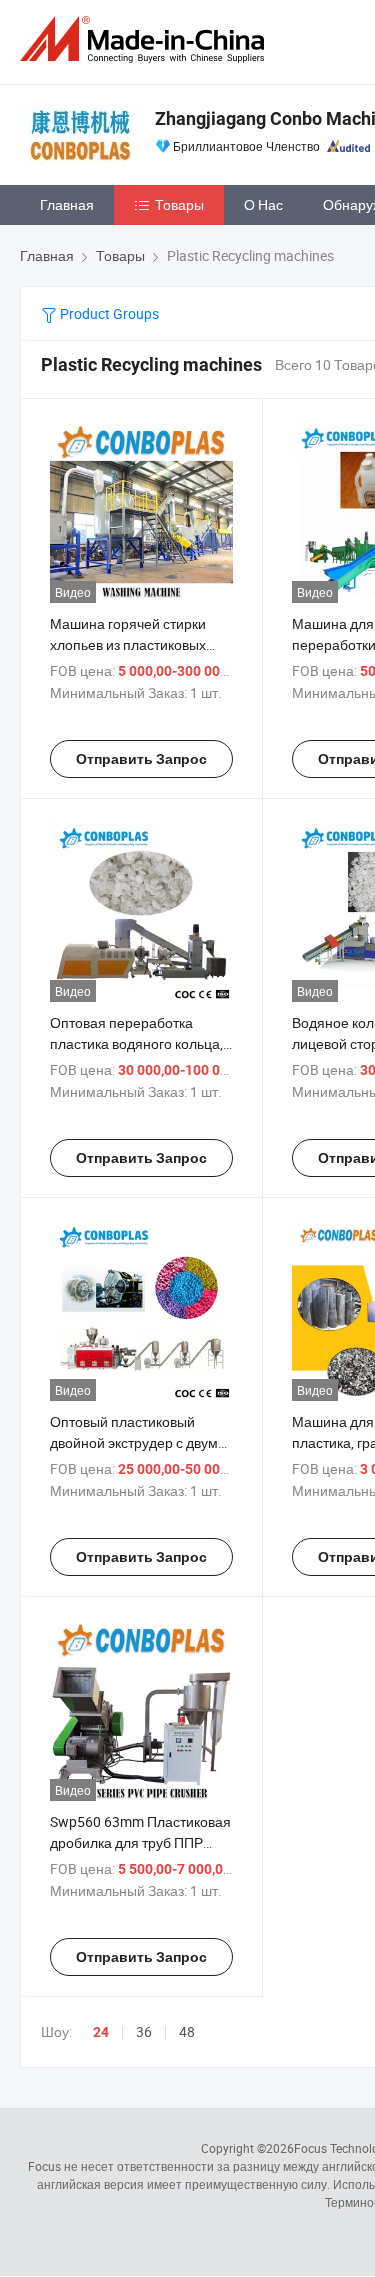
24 (101, 2032)
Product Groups (108, 313)
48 (187, 2031)
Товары (179, 204)
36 (144, 2031)
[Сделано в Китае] (146, 39)
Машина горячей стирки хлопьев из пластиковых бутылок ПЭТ (128, 644)
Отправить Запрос (141, 759)
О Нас (263, 204)
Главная (67, 204)
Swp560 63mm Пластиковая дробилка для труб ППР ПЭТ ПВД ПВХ (140, 1842)
